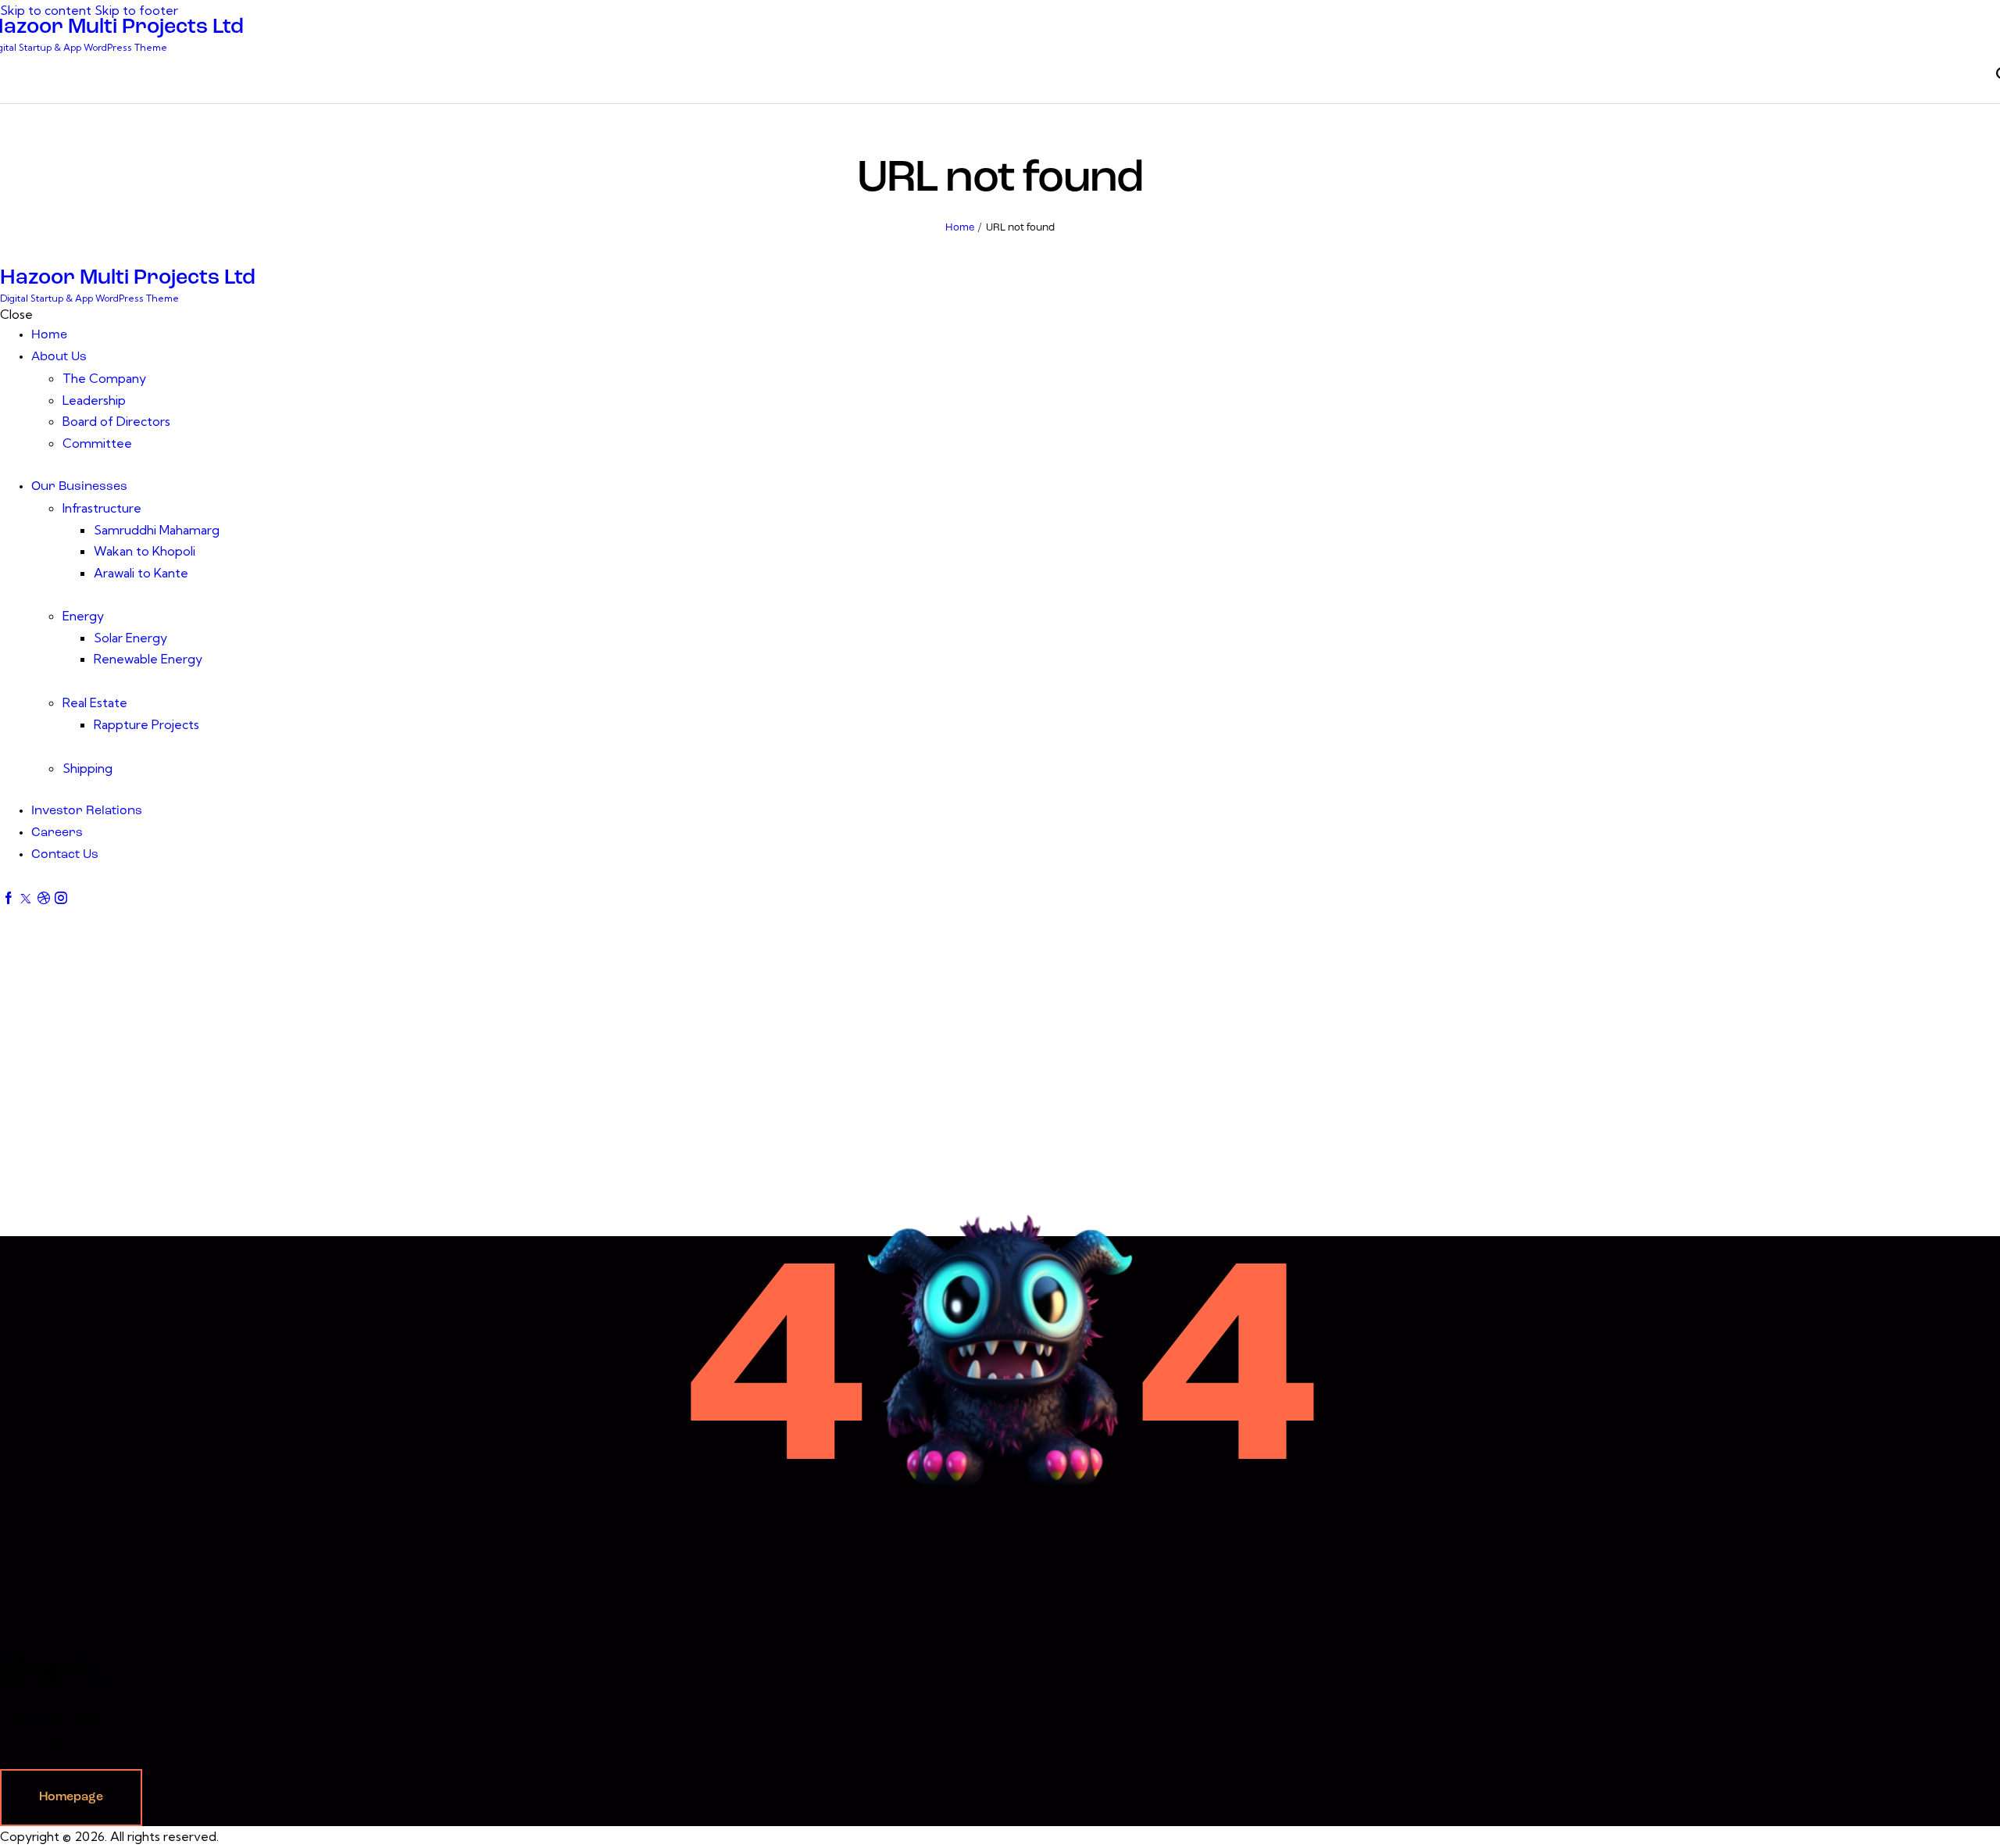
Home (960, 228)
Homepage (71, 1797)
